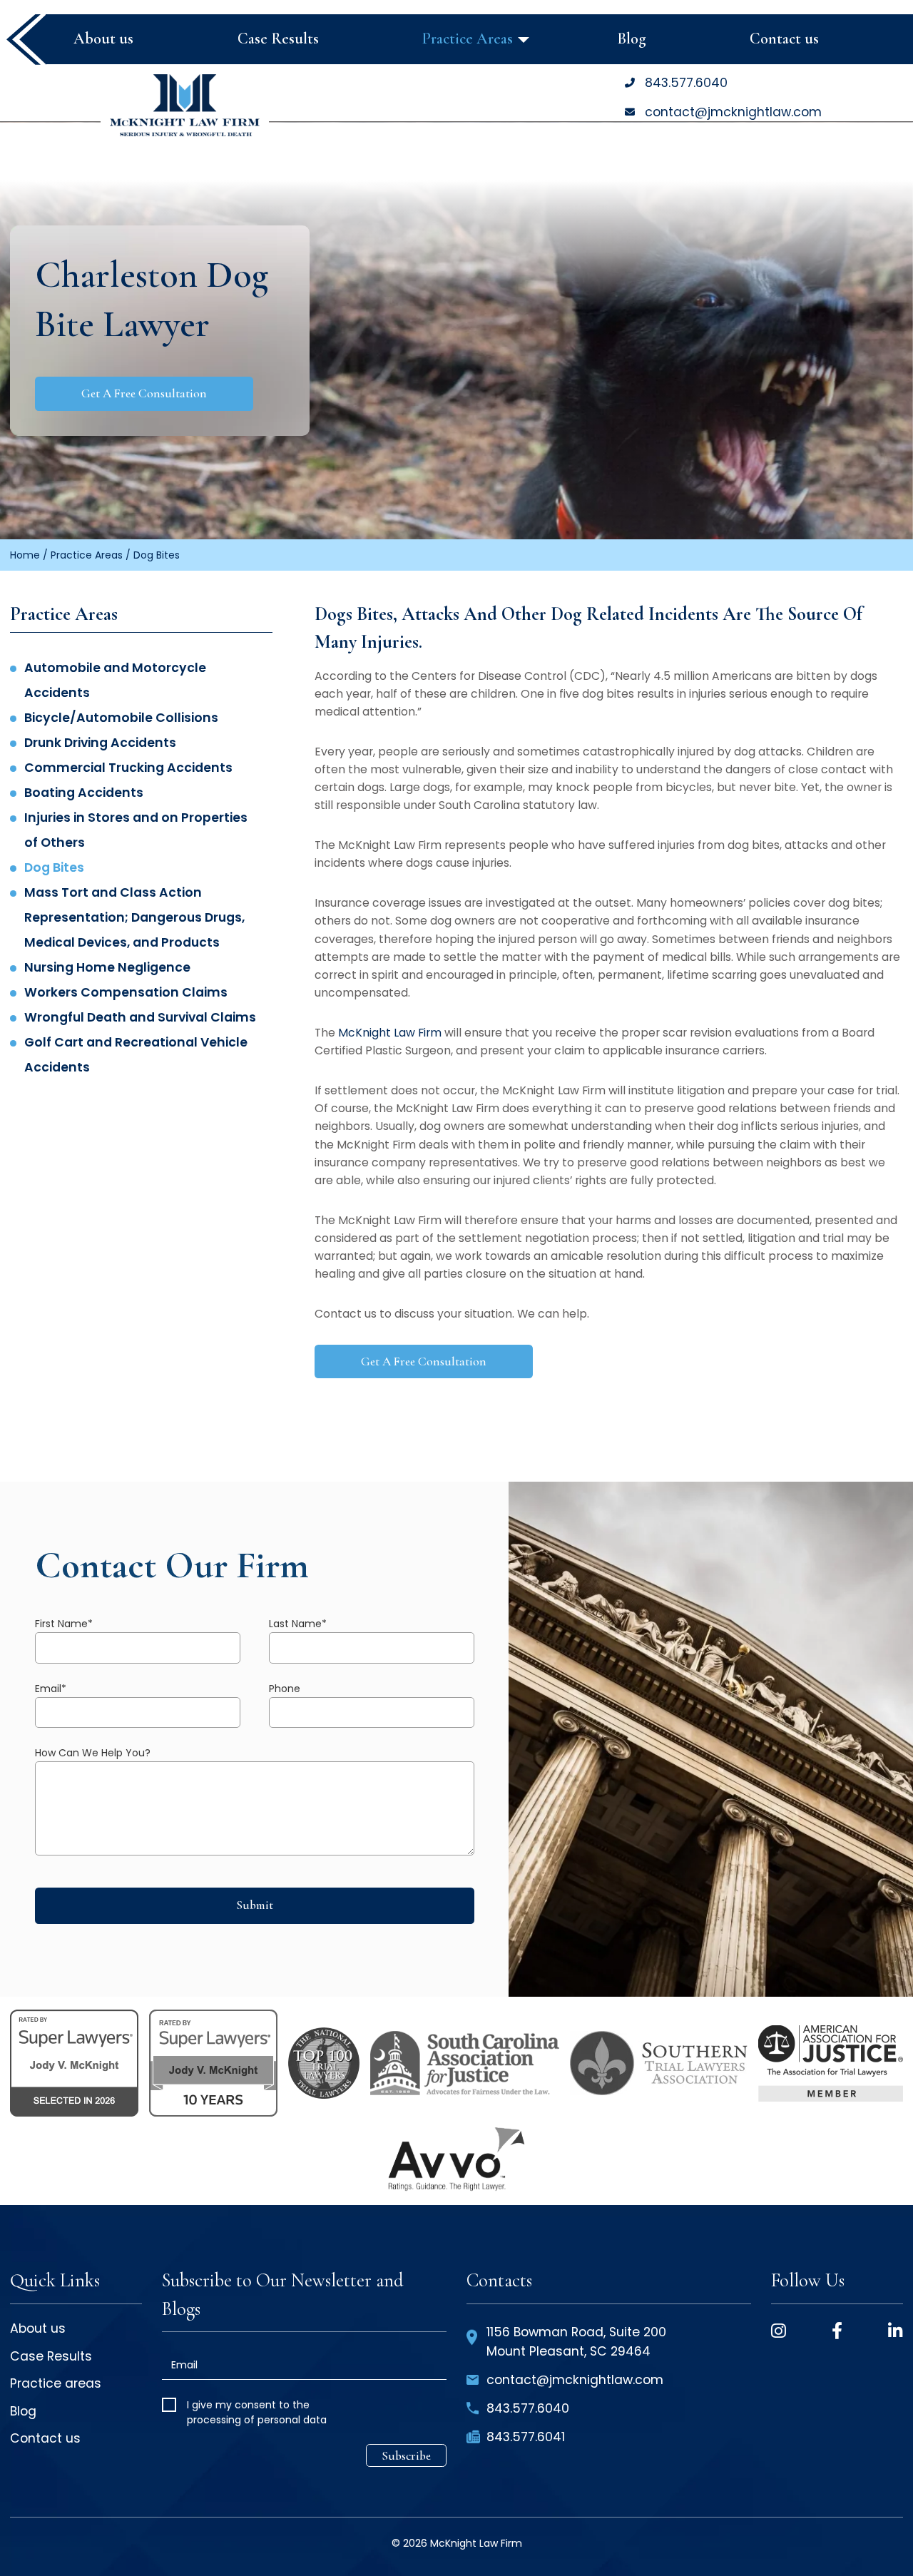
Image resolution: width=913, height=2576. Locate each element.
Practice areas (56, 2385)
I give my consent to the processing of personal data (257, 2412)
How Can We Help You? (93, 1753)
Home (25, 555)
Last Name (298, 1624)
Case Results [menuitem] (278, 39)
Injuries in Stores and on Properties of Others (136, 830)
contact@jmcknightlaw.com (733, 112)
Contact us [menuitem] (784, 39)
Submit (255, 1905)
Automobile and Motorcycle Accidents (115, 680)
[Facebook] (837, 2331)
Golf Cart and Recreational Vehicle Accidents (136, 1055)
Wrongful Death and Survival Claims (140, 1017)
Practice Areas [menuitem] (468, 39)
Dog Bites (54, 867)
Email (51, 1689)
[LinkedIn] (896, 2331)
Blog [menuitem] (632, 39)
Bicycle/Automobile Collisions (121, 718)
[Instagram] (779, 2331)
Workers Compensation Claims (126, 992)
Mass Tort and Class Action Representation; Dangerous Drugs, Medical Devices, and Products (134, 917)
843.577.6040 (686, 83)
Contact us (45, 2440)
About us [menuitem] (103, 39)
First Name (64, 1624)
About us (38, 2330)
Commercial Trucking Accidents (128, 768)
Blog (23, 2413)
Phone (285, 1689)
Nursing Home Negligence (107, 967)
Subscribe (406, 2456)
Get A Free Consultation (144, 393)
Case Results (51, 2358)
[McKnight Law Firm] (185, 105)
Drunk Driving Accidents (100, 743)
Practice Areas (87, 555)
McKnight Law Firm (390, 1033)
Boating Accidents (84, 793)
